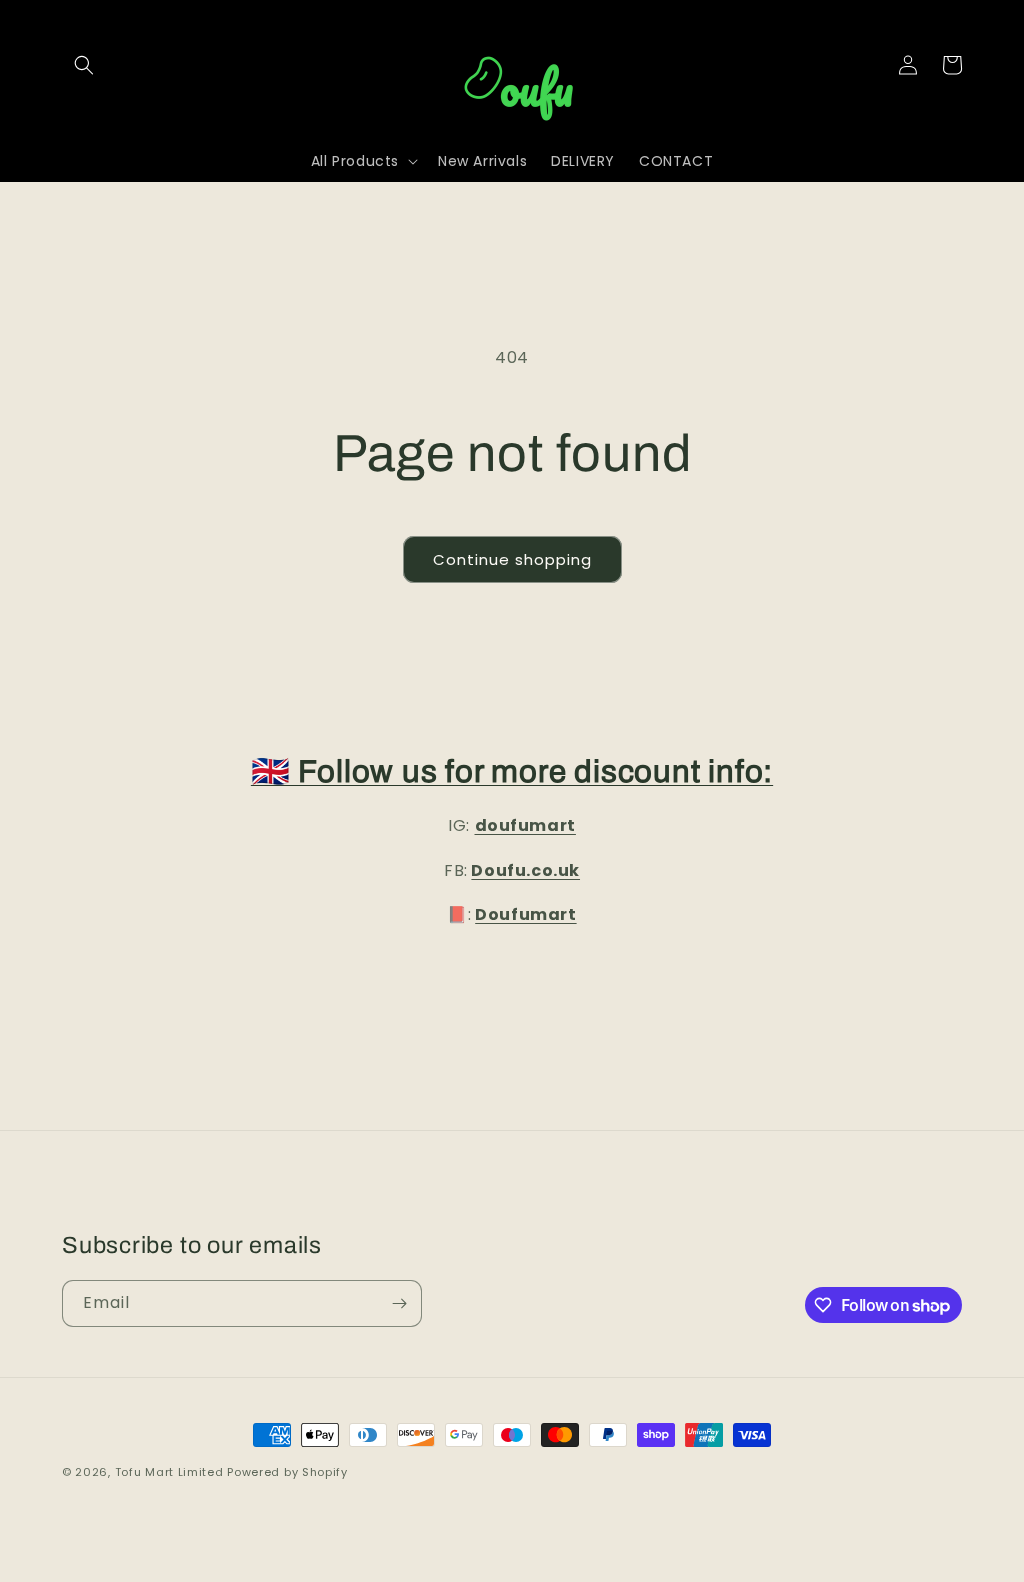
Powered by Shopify (287, 1472)
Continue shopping (512, 559)
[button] (84, 65)
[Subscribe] (399, 1303)
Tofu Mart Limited (169, 1472)
